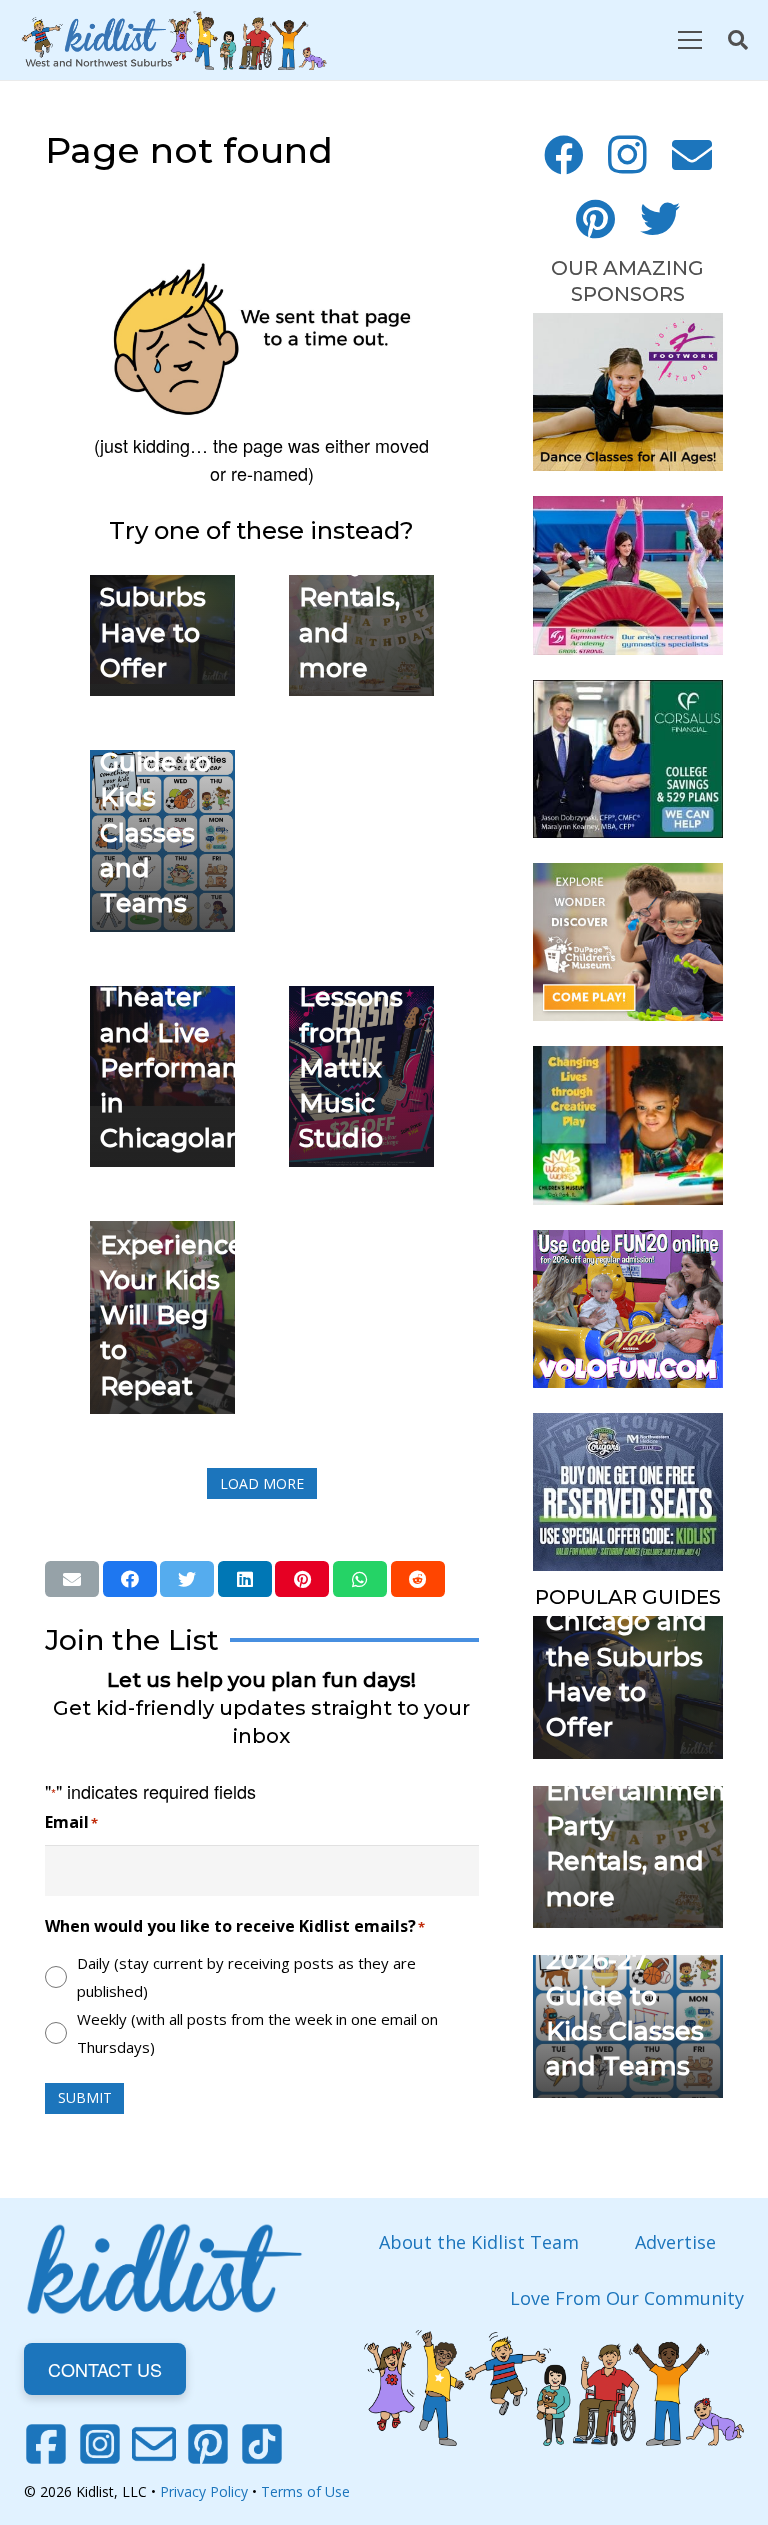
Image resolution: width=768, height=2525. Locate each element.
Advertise (675, 2242)
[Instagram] (628, 155)
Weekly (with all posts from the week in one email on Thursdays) (257, 2033)
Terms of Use (305, 2491)
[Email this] (72, 1579)
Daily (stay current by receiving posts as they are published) (246, 1977)
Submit (85, 2097)
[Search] (738, 40)
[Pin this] (302, 1579)
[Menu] (689, 40)
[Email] (692, 155)
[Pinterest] (596, 219)
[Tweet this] (187, 1579)
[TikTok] (262, 2444)
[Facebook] (564, 155)
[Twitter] (660, 219)
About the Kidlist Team (479, 2242)
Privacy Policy (204, 2491)
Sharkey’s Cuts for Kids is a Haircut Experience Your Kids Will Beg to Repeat (172, 1244)
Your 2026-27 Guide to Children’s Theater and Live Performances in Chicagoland (191, 997)
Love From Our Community (627, 2298)
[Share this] (130, 1579)
